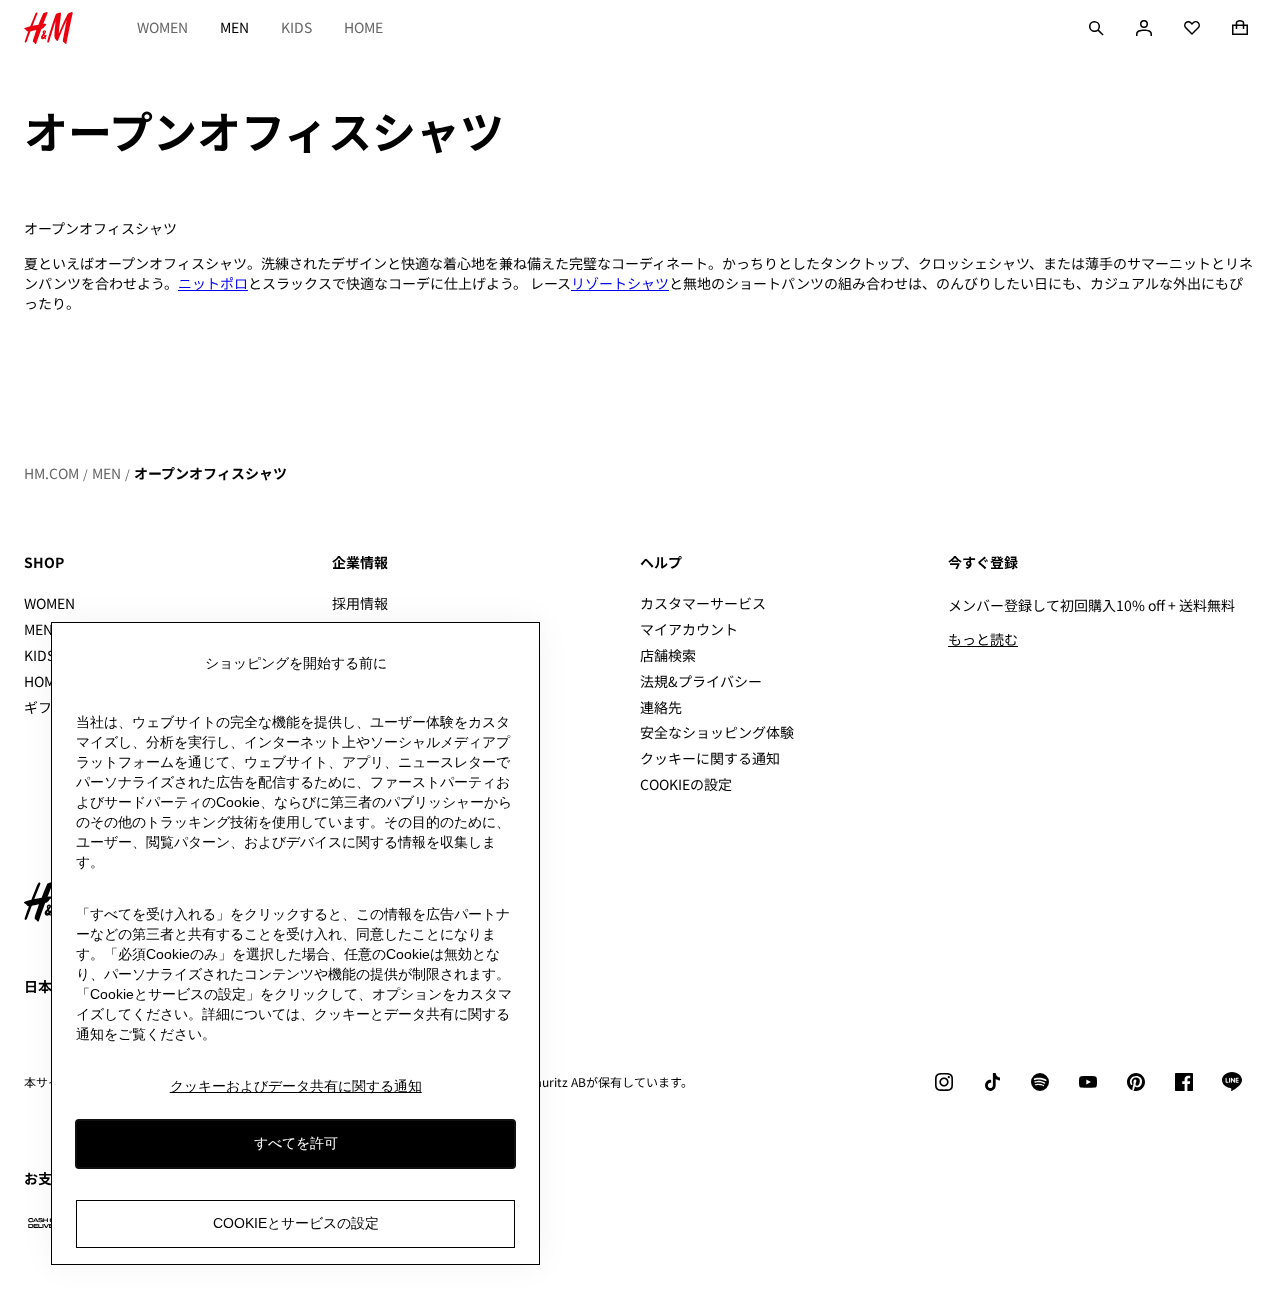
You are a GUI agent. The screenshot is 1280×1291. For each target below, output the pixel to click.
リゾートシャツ (620, 283)
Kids (296, 27)
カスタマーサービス (703, 603)
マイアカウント (689, 629)
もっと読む (983, 639)
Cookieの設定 (686, 784)
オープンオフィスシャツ (210, 473)
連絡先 (661, 707)
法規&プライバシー (701, 681)
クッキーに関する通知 (710, 758)
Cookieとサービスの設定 (296, 1224)
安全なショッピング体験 (717, 732)
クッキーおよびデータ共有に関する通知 (296, 1086)
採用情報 (360, 603)
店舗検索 (668, 655)
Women (162, 27)
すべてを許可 (296, 1144)
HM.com (51, 473)
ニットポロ (213, 283)
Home (363, 27)
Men (234, 27)
